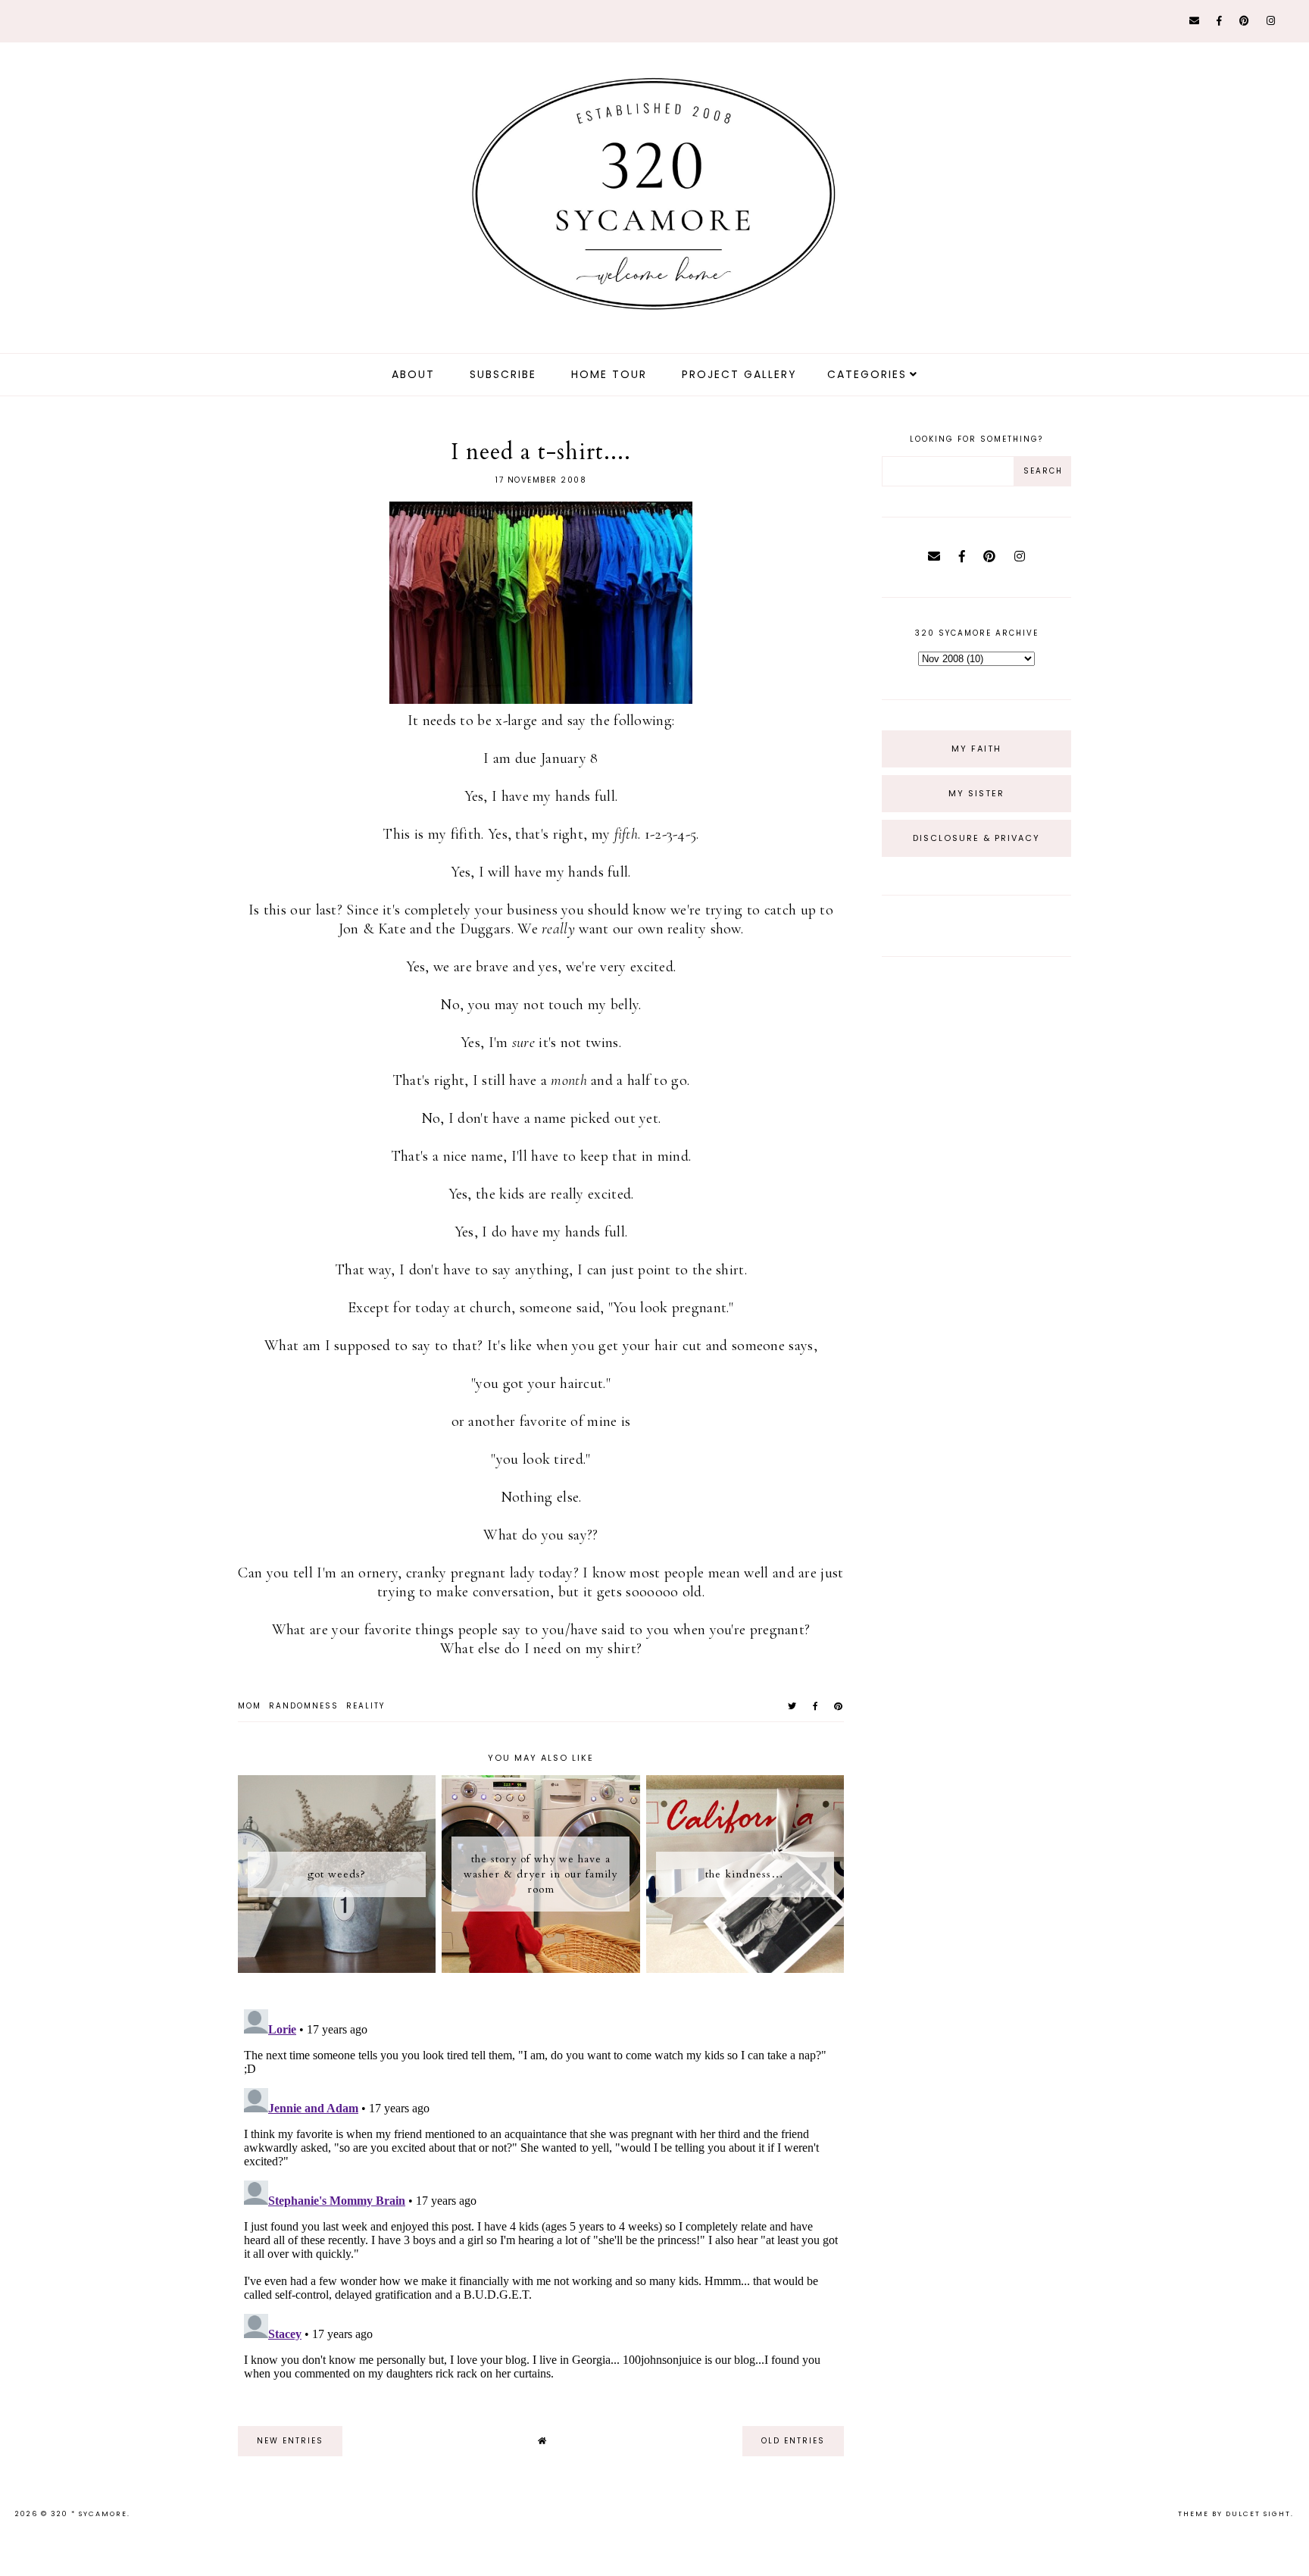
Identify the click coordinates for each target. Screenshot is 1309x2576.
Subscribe (503, 374)
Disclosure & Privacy (976, 838)
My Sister (976, 793)
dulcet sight (1258, 2514)
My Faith (976, 749)
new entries (290, 2441)
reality (366, 1706)
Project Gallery (739, 374)
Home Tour (609, 374)
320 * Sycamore (89, 2514)
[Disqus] (541, 2193)
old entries (793, 2441)
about (413, 374)
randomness (304, 1706)
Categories (867, 374)
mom (250, 1706)
